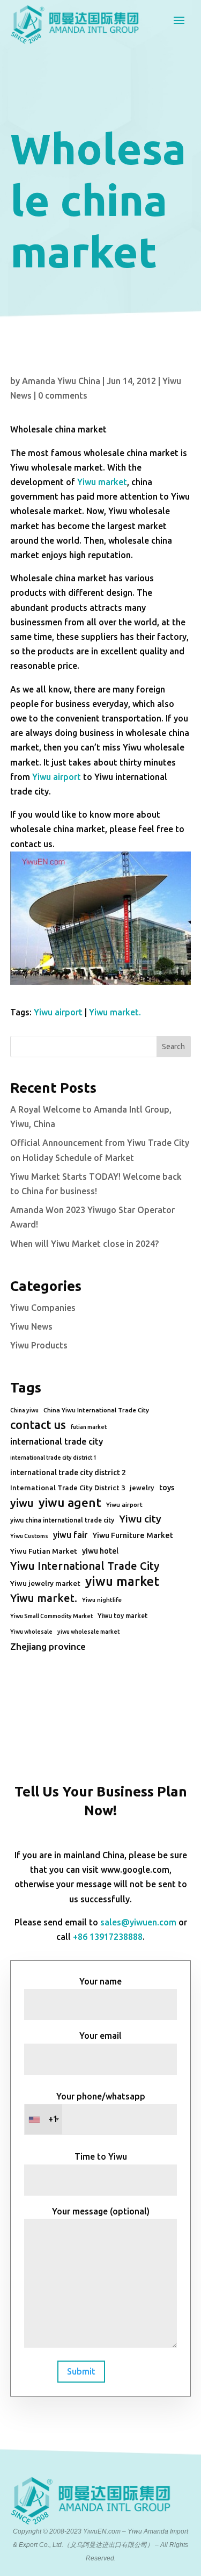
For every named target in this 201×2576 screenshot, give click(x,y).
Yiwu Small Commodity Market (51, 1616)
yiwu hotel (100, 1551)
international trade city (57, 1441)
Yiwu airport (57, 777)
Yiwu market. (115, 1012)
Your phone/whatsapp (97, 2108)
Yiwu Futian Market (44, 1551)
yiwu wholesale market (88, 1632)
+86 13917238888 (108, 1937)
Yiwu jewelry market (45, 1583)
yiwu (22, 1503)
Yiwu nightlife (102, 1600)
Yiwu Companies (43, 1308)
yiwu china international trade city (62, 1520)
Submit (81, 2371)
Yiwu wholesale (31, 1632)
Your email (100, 2036)
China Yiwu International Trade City (96, 1410)
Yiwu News (31, 1326)
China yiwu (24, 1410)
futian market (89, 1427)
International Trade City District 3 (68, 1488)
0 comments (63, 395)
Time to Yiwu (101, 2156)
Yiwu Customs (29, 1536)
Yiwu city (140, 1519)
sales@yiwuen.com (138, 1922)
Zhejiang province (48, 1646)
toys (167, 1488)
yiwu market (122, 1581)
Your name (100, 1981)
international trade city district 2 (68, 1473)
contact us (38, 1425)
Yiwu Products (39, 1345)
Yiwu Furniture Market (133, 1535)
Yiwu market (102, 482)
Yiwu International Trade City (85, 1566)
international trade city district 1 (53, 1457)
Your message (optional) (101, 2211)
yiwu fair (70, 1535)
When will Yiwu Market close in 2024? (84, 1244)
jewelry (142, 1488)
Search (173, 1047)
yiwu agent (70, 1502)
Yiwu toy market (122, 1616)
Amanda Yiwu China (61, 381)
